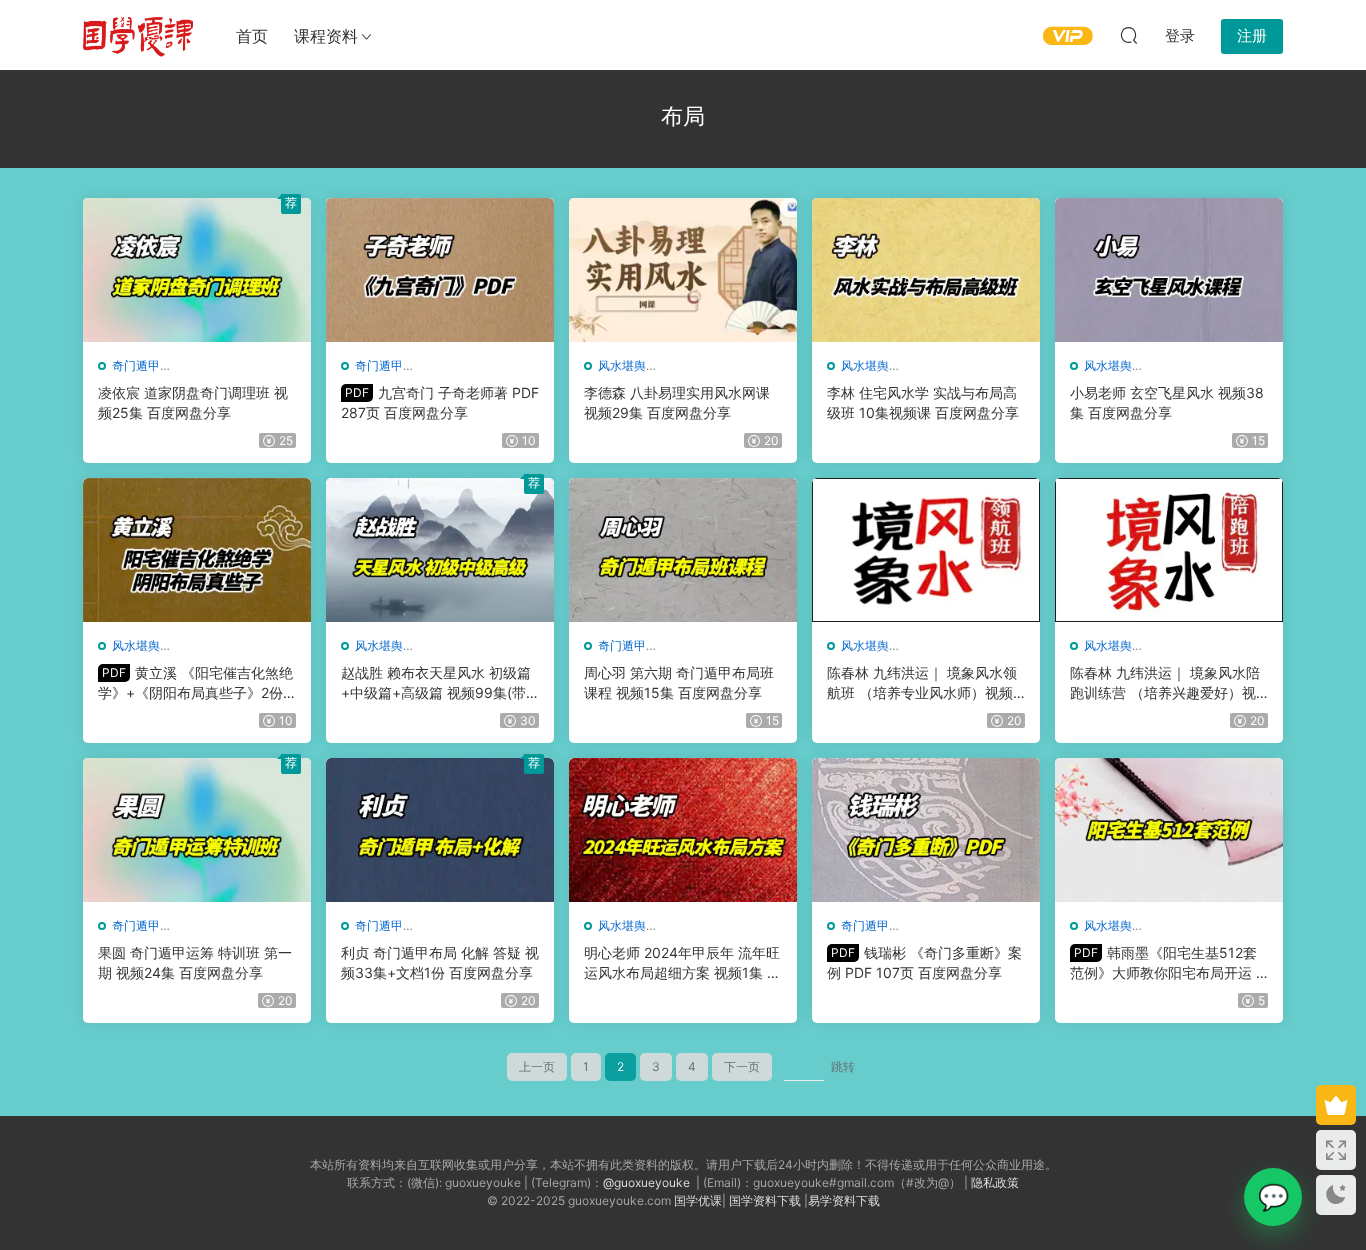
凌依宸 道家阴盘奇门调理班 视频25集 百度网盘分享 (193, 402)
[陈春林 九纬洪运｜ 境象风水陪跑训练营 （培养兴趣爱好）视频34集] (1169, 550)
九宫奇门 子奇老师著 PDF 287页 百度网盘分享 (440, 402)
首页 (252, 36)
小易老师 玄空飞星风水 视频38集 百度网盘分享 (1167, 402)
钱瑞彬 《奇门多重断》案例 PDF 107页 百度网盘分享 (924, 962)
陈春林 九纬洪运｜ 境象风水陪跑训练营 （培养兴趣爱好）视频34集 (1165, 683)
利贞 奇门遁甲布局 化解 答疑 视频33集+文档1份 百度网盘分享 (440, 962)
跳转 (843, 1066)
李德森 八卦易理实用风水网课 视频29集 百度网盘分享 (677, 402)
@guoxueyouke (646, 1182)
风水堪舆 (622, 365)
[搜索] (1129, 35)
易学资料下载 (844, 1200)
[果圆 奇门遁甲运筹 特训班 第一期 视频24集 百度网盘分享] (197, 830)
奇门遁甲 (136, 365)
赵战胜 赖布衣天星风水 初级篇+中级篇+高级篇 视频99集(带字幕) (436, 683)
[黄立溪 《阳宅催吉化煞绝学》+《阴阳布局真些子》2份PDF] (197, 550)
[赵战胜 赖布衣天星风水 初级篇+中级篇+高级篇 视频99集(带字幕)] (440, 550)
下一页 (742, 1066)
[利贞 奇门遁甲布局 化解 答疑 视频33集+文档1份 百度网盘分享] (440, 830)
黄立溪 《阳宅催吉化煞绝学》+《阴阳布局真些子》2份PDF (195, 683)
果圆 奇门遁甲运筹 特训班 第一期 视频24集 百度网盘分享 (195, 962)
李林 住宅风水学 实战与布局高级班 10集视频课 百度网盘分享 (923, 402)
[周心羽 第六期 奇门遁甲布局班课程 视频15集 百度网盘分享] (683, 550)
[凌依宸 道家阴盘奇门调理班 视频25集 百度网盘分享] (197, 270)
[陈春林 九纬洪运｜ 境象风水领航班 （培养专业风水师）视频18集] (926, 550)
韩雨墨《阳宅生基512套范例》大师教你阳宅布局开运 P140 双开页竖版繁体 (1167, 963)
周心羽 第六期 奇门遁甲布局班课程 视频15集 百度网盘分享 (679, 682)
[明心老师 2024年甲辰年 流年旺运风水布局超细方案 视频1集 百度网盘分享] (683, 830)
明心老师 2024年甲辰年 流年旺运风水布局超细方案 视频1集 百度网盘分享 (682, 963)
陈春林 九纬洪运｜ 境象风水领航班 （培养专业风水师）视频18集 (923, 683)
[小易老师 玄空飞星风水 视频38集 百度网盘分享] (1169, 270)
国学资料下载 (765, 1200)
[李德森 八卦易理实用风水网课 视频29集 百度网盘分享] (683, 270)
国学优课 (698, 1200)
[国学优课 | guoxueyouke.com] (138, 35)
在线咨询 (1273, 1197)
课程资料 (326, 36)
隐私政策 (995, 1182)
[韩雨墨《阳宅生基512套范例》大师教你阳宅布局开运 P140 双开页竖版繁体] (1169, 830)
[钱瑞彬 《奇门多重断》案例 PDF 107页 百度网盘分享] (926, 830)
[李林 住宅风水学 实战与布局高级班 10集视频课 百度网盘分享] (926, 270)
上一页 (537, 1066)
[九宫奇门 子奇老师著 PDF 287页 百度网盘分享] (440, 270)
